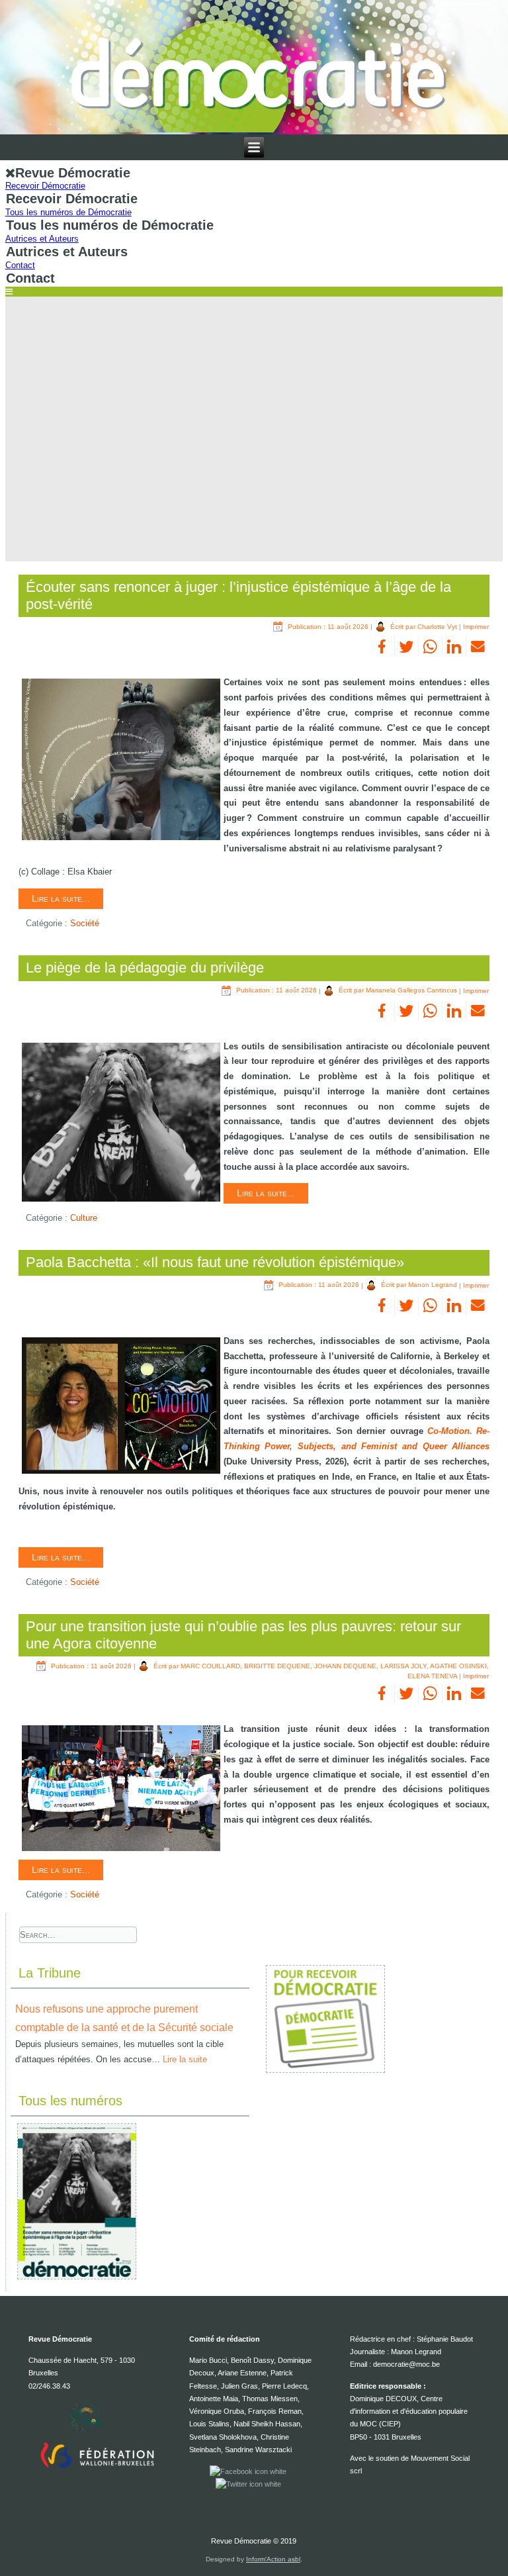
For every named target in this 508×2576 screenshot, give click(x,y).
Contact (20, 265)
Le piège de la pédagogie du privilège (145, 968)
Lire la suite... (61, 898)
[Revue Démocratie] (254, 67)
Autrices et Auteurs (42, 239)
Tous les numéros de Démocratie (68, 212)
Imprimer (476, 627)
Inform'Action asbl (273, 2559)
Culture (84, 1218)
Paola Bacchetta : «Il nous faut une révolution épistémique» (215, 1262)
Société (85, 923)
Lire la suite (185, 2059)
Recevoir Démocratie (45, 186)
